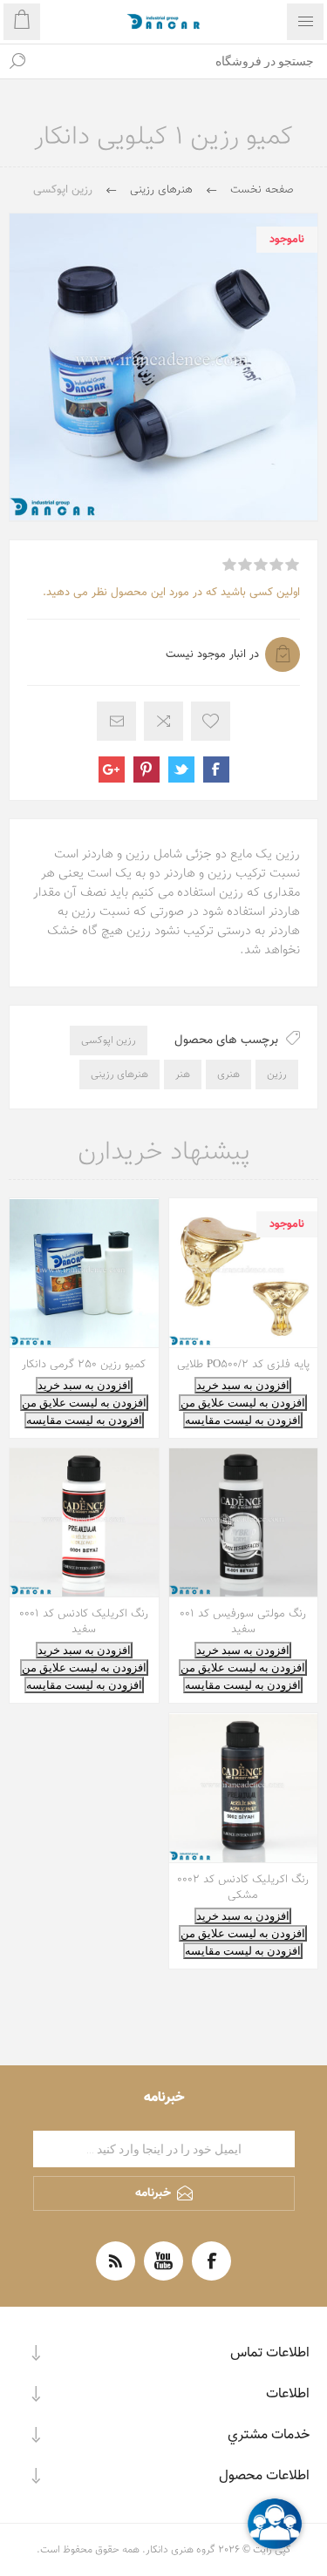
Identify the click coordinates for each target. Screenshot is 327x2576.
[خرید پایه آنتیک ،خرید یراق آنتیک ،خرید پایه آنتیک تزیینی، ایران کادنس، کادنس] (244, 1273)
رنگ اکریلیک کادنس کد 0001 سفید (84, 1622)
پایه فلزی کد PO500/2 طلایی (243, 1365)
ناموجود (287, 240)
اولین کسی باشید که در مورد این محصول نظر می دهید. (171, 593)
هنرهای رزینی (119, 1074)
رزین (277, 1074)
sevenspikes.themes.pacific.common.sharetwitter (181, 769)
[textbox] (181, 61)
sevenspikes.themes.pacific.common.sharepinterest (146, 769)
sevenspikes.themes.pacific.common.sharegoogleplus (112, 769)
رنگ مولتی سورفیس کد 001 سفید (243, 1622)
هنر (183, 1074)
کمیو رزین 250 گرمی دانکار (84, 1365)
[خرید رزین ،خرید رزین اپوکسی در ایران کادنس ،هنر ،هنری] (84, 1273)
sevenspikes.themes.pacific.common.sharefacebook (216, 769)
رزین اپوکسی (109, 1041)
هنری (228, 1074)
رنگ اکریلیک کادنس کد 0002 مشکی (243, 1888)
